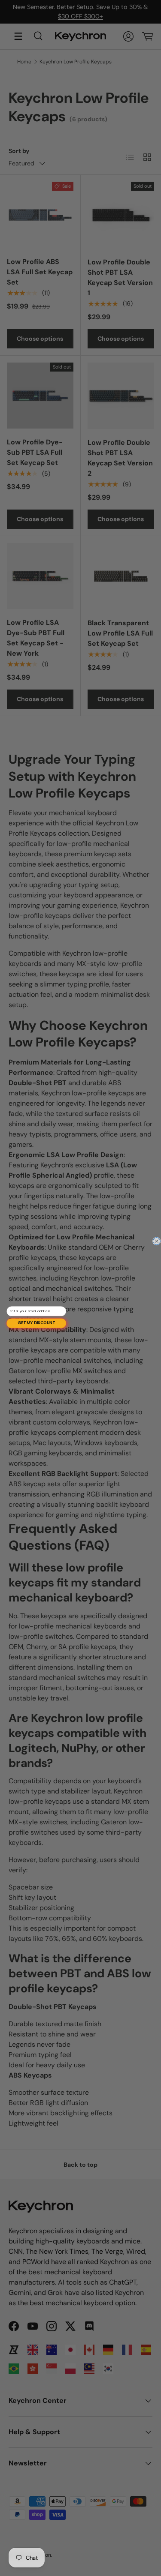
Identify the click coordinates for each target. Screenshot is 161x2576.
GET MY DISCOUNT (36, 1323)
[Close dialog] (156, 1241)
